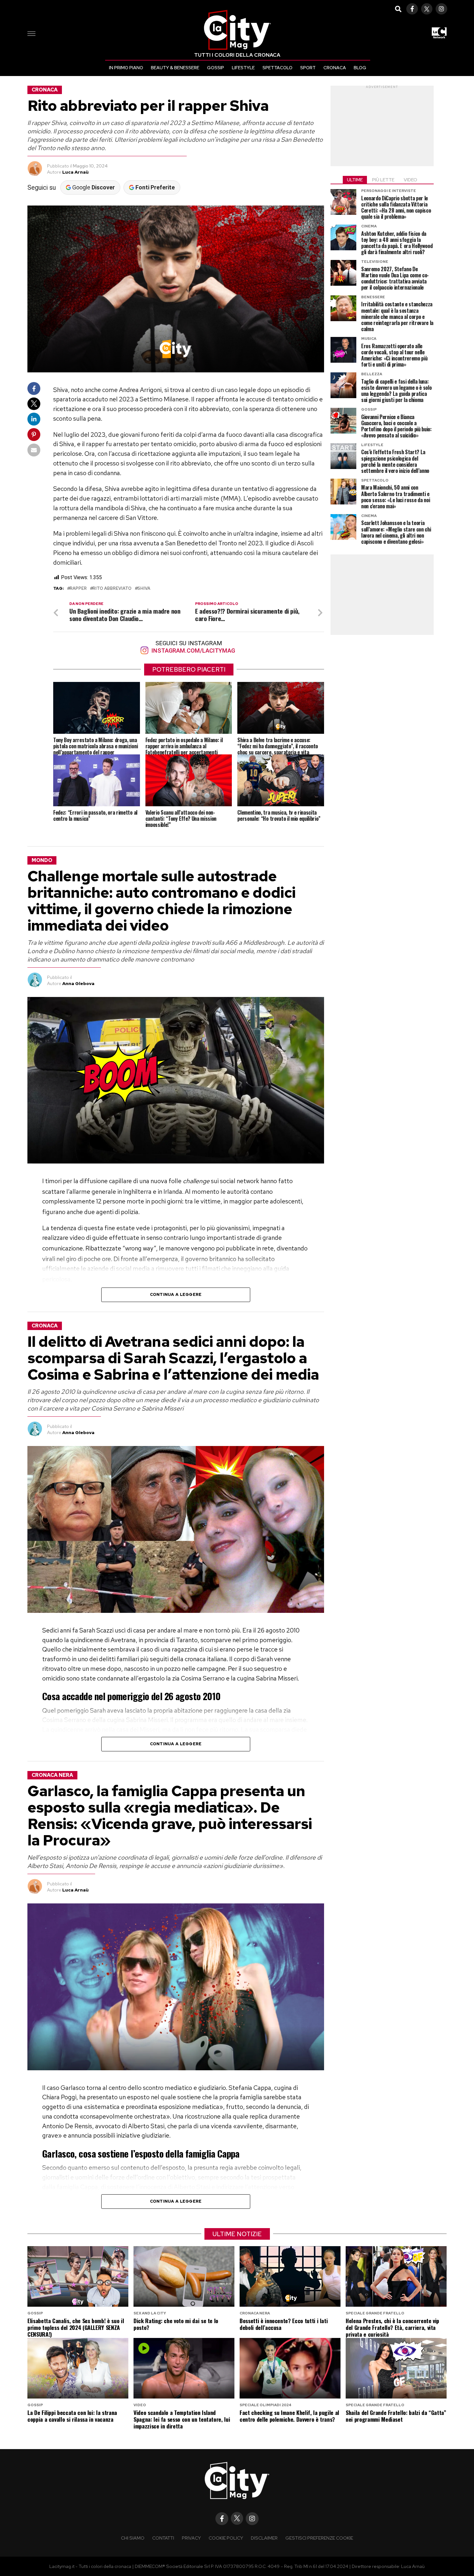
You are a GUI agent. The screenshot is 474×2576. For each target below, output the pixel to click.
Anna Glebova (78, 983)
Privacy (191, 2538)
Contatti (163, 2538)
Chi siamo (133, 2538)
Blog (360, 68)
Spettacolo (277, 68)
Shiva (144, 589)
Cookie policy (226, 2538)
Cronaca (335, 68)
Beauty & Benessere (175, 68)
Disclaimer (264, 2538)
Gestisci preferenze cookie (319, 2538)
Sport (308, 68)
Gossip (216, 68)
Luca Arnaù (75, 172)
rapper (78, 589)
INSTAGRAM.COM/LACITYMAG (193, 651)
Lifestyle (243, 68)
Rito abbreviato (112, 589)
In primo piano (126, 68)
